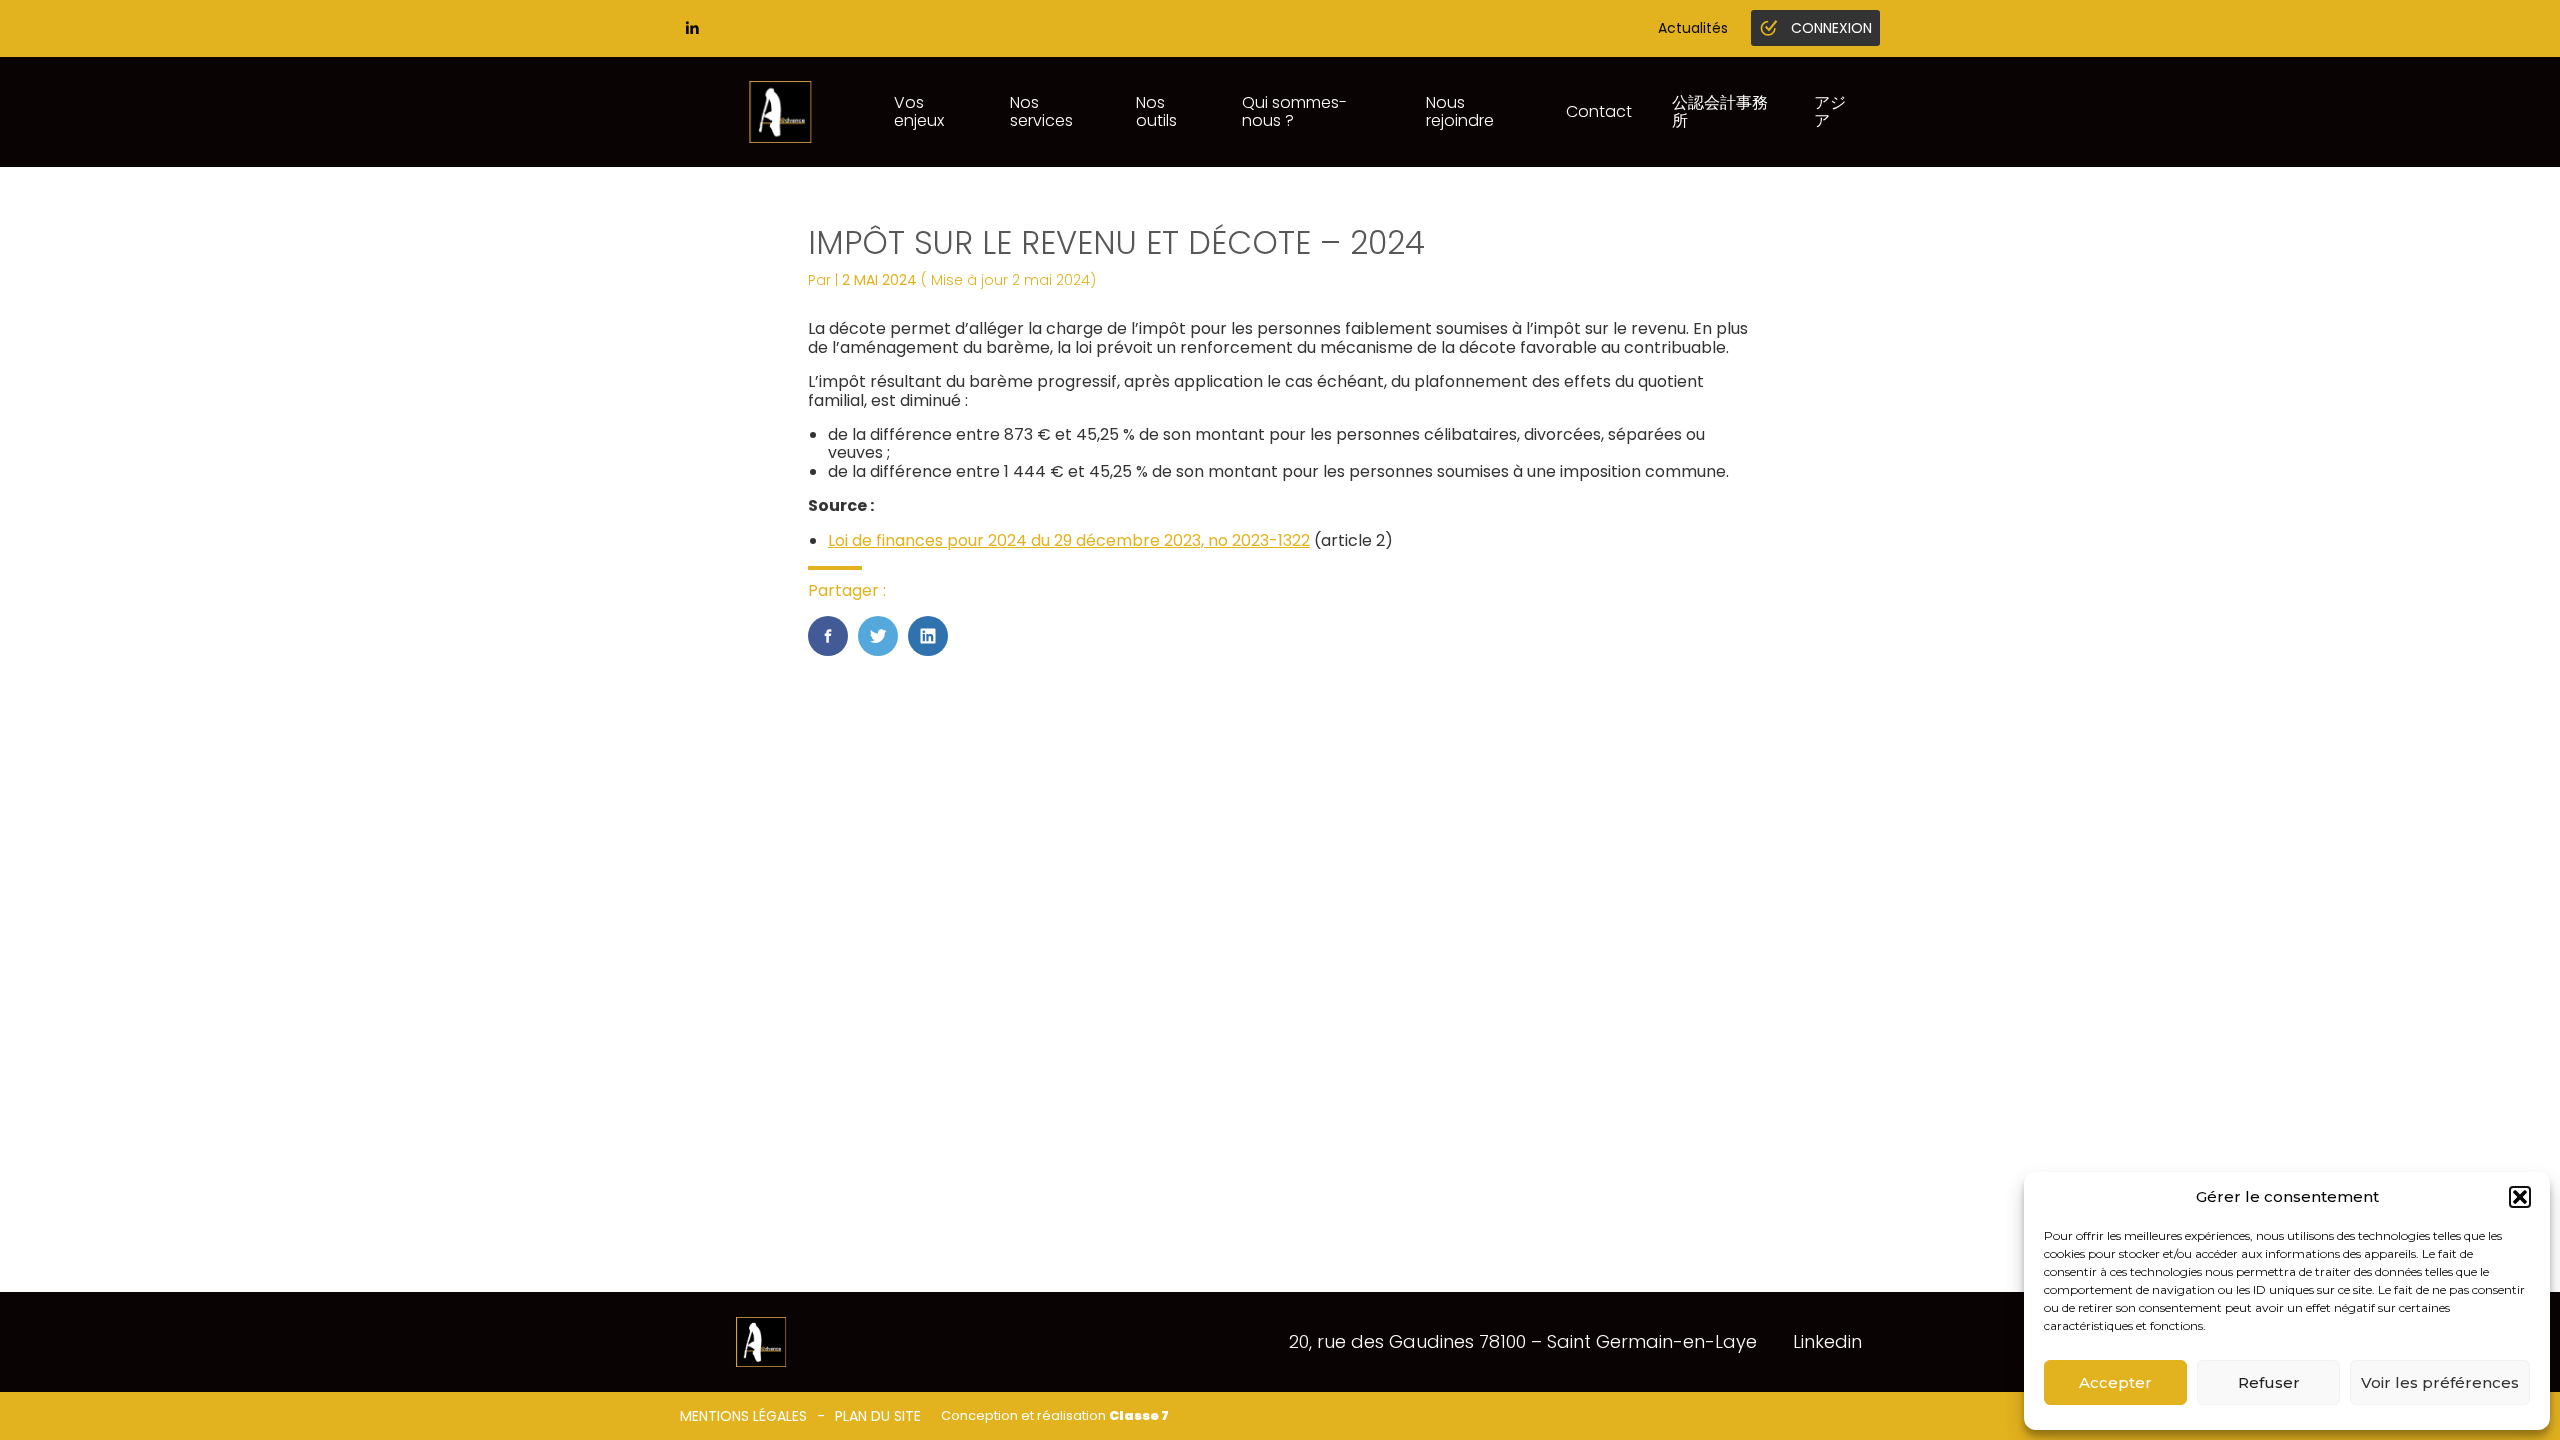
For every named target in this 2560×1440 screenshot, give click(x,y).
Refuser (2269, 1382)
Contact (1599, 111)
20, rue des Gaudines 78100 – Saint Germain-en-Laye (1523, 1341)
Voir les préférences (2440, 1382)
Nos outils (1156, 111)
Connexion (1831, 28)
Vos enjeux (919, 111)
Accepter (2115, 1382)
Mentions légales (743, 1416)
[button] (2520, 1197)
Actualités (1693, 28)
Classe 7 (1139, 1415)
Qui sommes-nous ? (1294, 111)
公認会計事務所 (1720, 111)
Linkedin (1827, 1341)
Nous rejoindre (1460, 111)
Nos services (1041, 111)
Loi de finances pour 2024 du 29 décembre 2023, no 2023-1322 (1069, 540)
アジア (1830, 111)
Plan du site (878, 1416)
